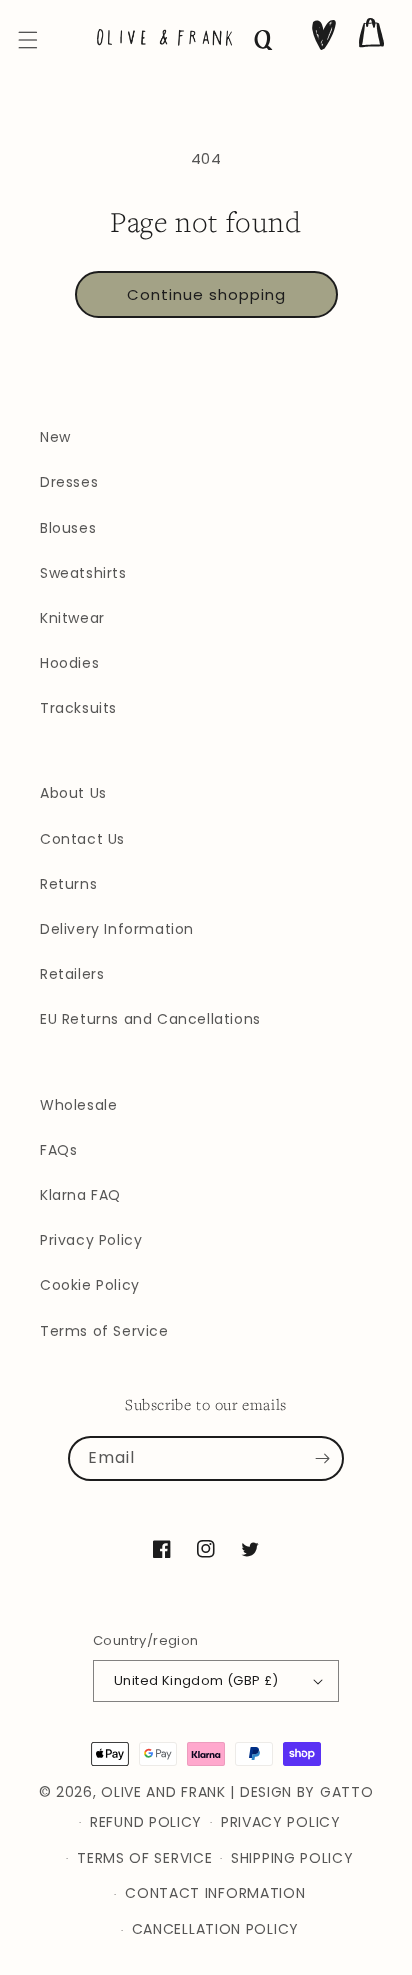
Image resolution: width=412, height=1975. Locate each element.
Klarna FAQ (80, 1195)
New (55, 437)
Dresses (69, 482)
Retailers (72, 974)
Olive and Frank (163, 1792)
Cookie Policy (90, 1285)
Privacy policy (281, 1822)
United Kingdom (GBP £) (196, 1680)
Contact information (215, 1893)
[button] (28, 40)
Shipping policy (292, 1858)
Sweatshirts (83, 573)
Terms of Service (104, 1331)
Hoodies (69, 663)
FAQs (58, 1150)
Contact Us (82, 839)
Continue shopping (206, 294)
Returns (68, 884)
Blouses (68, 528)
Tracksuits (78, 708)
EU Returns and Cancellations (150, 1019)
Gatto (347, 1792)
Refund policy (146, 1822)
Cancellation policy (215, 1929)
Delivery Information (117, 929)
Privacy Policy (91, 1240)
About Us (73, 793)
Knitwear (72, 618)
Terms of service (144, 1858)
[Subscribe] (322, 1459)
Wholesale (78, 1105)
